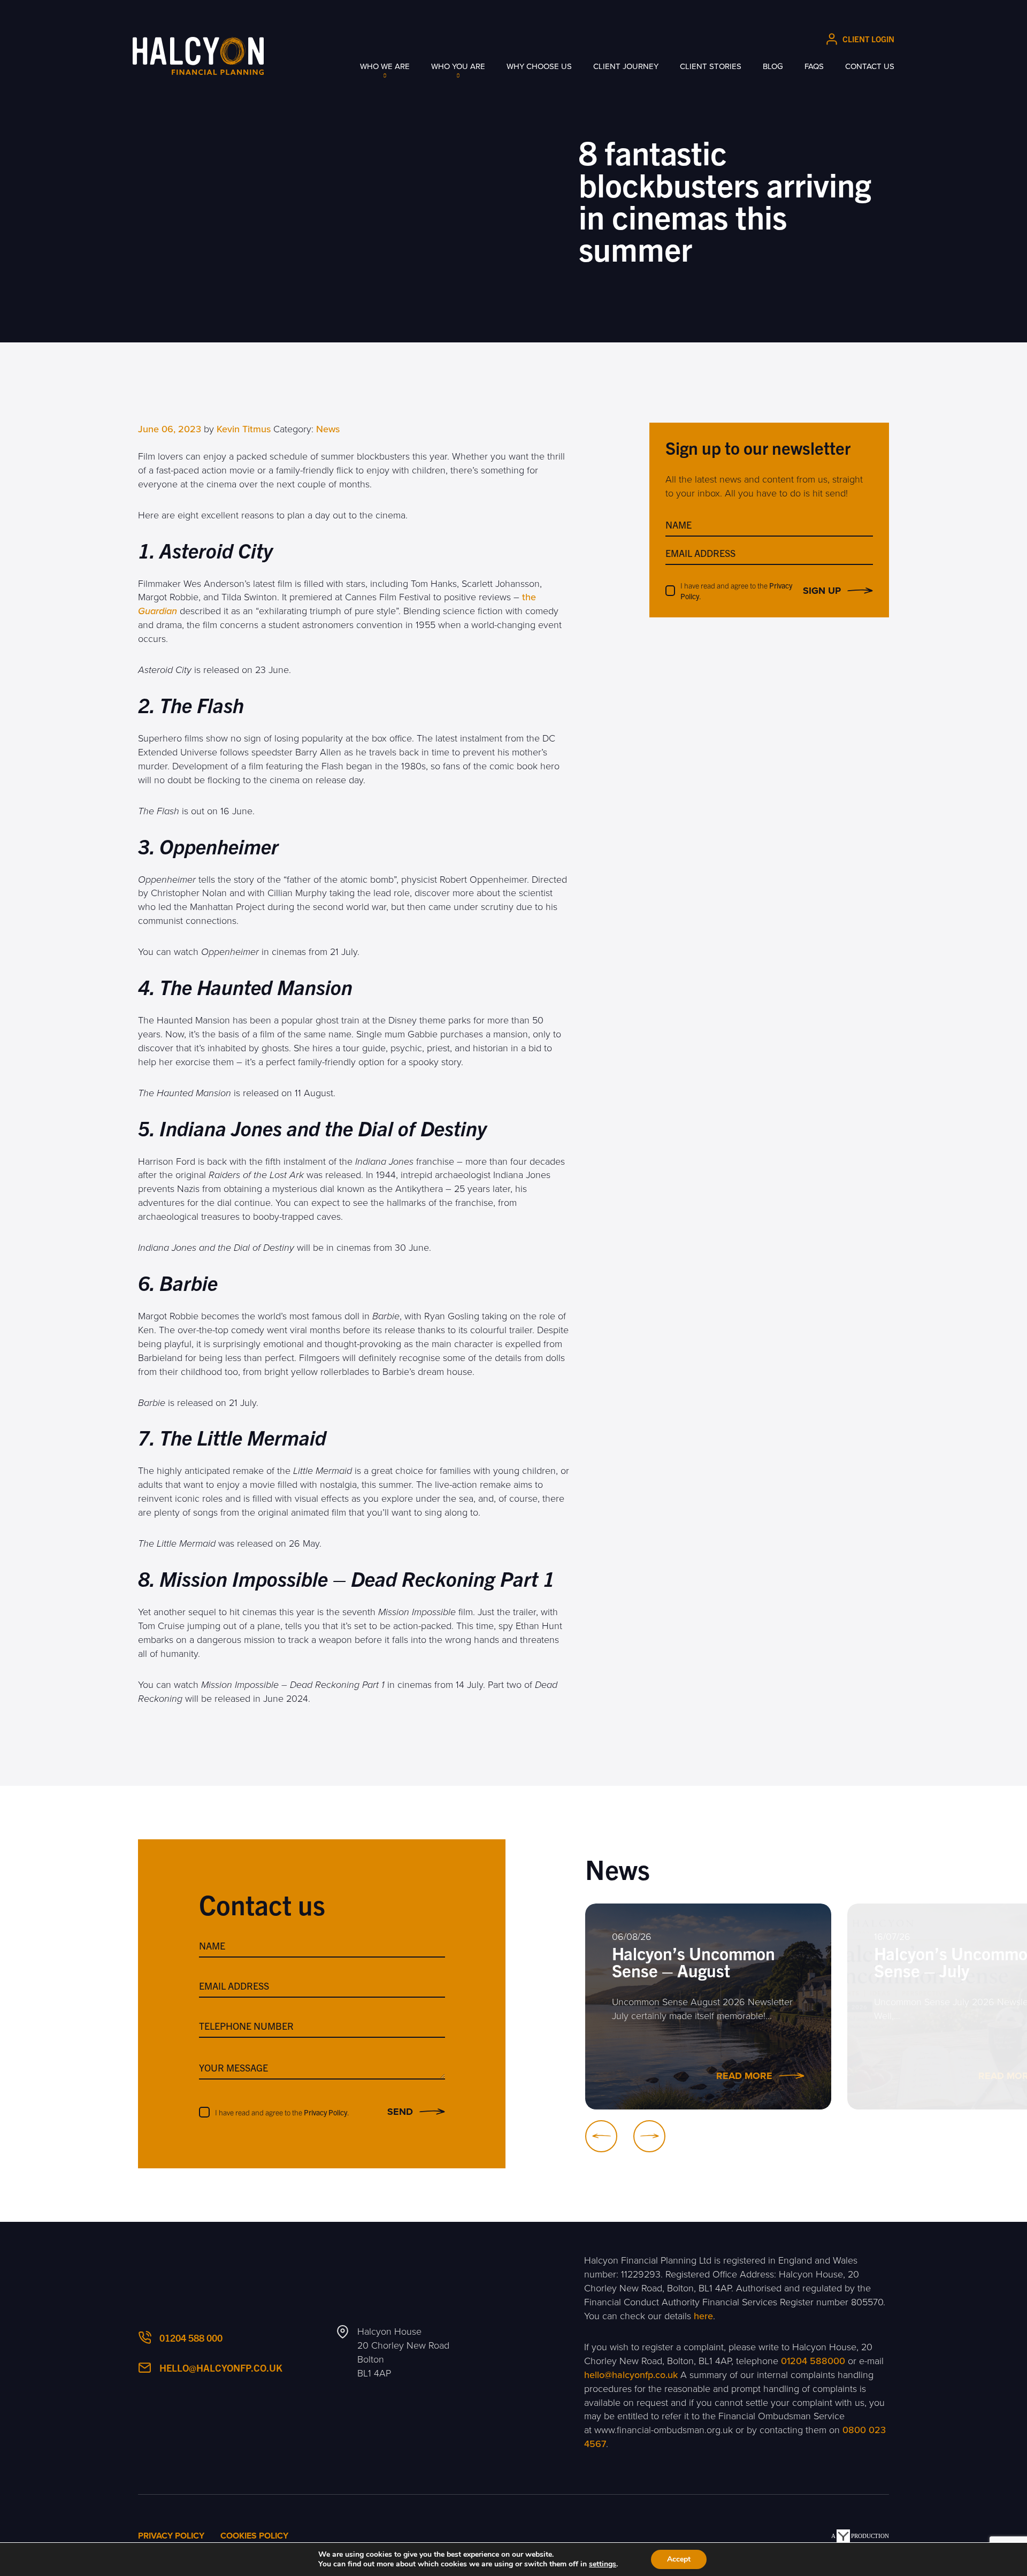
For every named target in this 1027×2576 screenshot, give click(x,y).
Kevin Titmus (244, 429)
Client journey (626, 66)
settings (603, 2564)
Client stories (711, 66)
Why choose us (539, 66)
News (328, 429)
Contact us (870, 66)
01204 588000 (813, 2361)
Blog (773, 66)
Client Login (868, 39)
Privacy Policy (325, 2112)
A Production (860, 2536)
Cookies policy (254, 2536)
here (703, 2316)
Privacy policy (171, 2536)
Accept (679, 2559)
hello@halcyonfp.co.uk (221, 2368)
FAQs (814, 66)
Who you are (458, 66)
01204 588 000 (191, 2338)
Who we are (385, 66)
